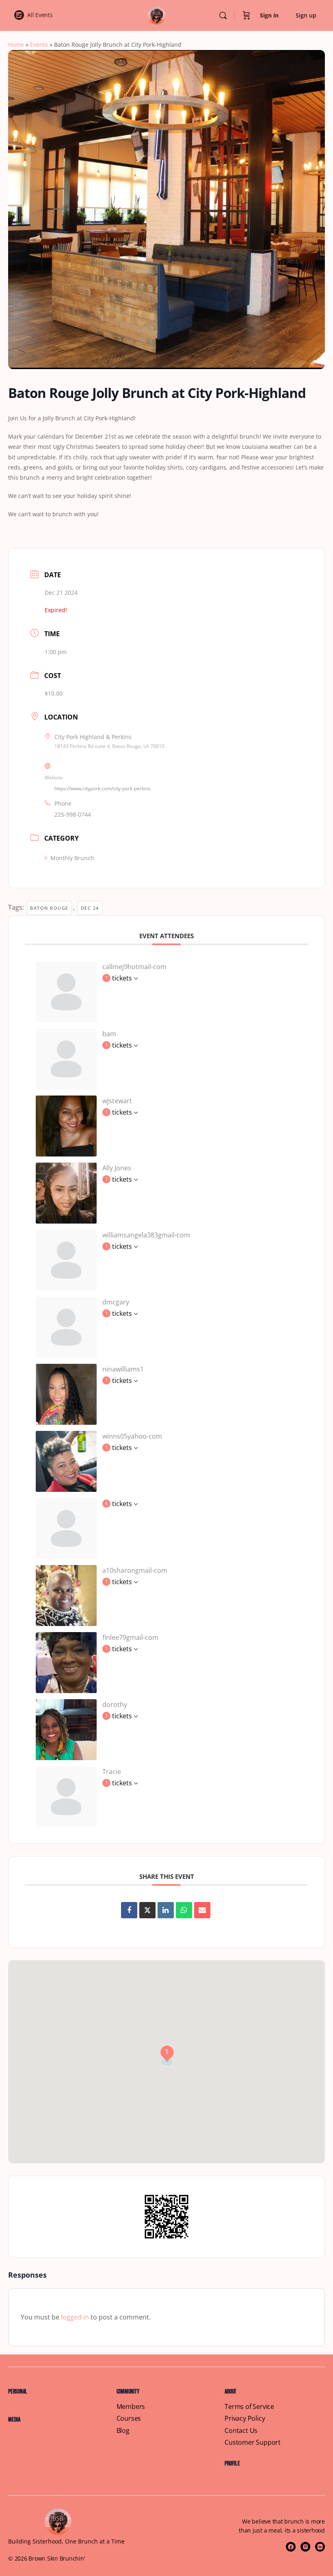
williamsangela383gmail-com (146, 1235)
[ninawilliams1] (66, 1393)
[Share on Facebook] (129, 1910)
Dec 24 (90, 908)
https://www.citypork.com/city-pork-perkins (103, 788)
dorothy (115, 1704)
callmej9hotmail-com (134, 967)
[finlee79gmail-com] (66, 1662)
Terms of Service (249, 2407)
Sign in (269, 15)
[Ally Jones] (66, 1192)
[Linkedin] (166, 1910)
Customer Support (253, 2442)
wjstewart (117, 1101)
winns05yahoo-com (132, 1436)
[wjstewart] (66, 1125)
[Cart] (247, 15)
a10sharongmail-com (135, 1570)
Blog (123, 2431)
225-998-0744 (73, 814)
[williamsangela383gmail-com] (66, 1259)
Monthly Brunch (72, 858)
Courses (129, 2418)
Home (16, 45)
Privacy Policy (245, 2418)
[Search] (223, 15)
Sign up (306, 15)
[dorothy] (66, 1729)
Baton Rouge (49, 908)
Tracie (112, 1772)
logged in (75, 2317)
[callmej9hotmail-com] (66, 991)
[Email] (202, 1910)
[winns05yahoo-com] (66, 1461)
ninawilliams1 (123, 1369)
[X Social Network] (147, 1910)
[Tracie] (66, 1796)
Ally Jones (117, 1168)
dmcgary (116, 1302)
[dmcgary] (66, 1326)
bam (109, 1034)
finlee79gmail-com (130, 1637)
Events (39, 45)
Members (131, 2407)
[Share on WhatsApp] (184, 1910)
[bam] (66, 1058)
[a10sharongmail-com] (66, 1595)
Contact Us (241, 2431)
